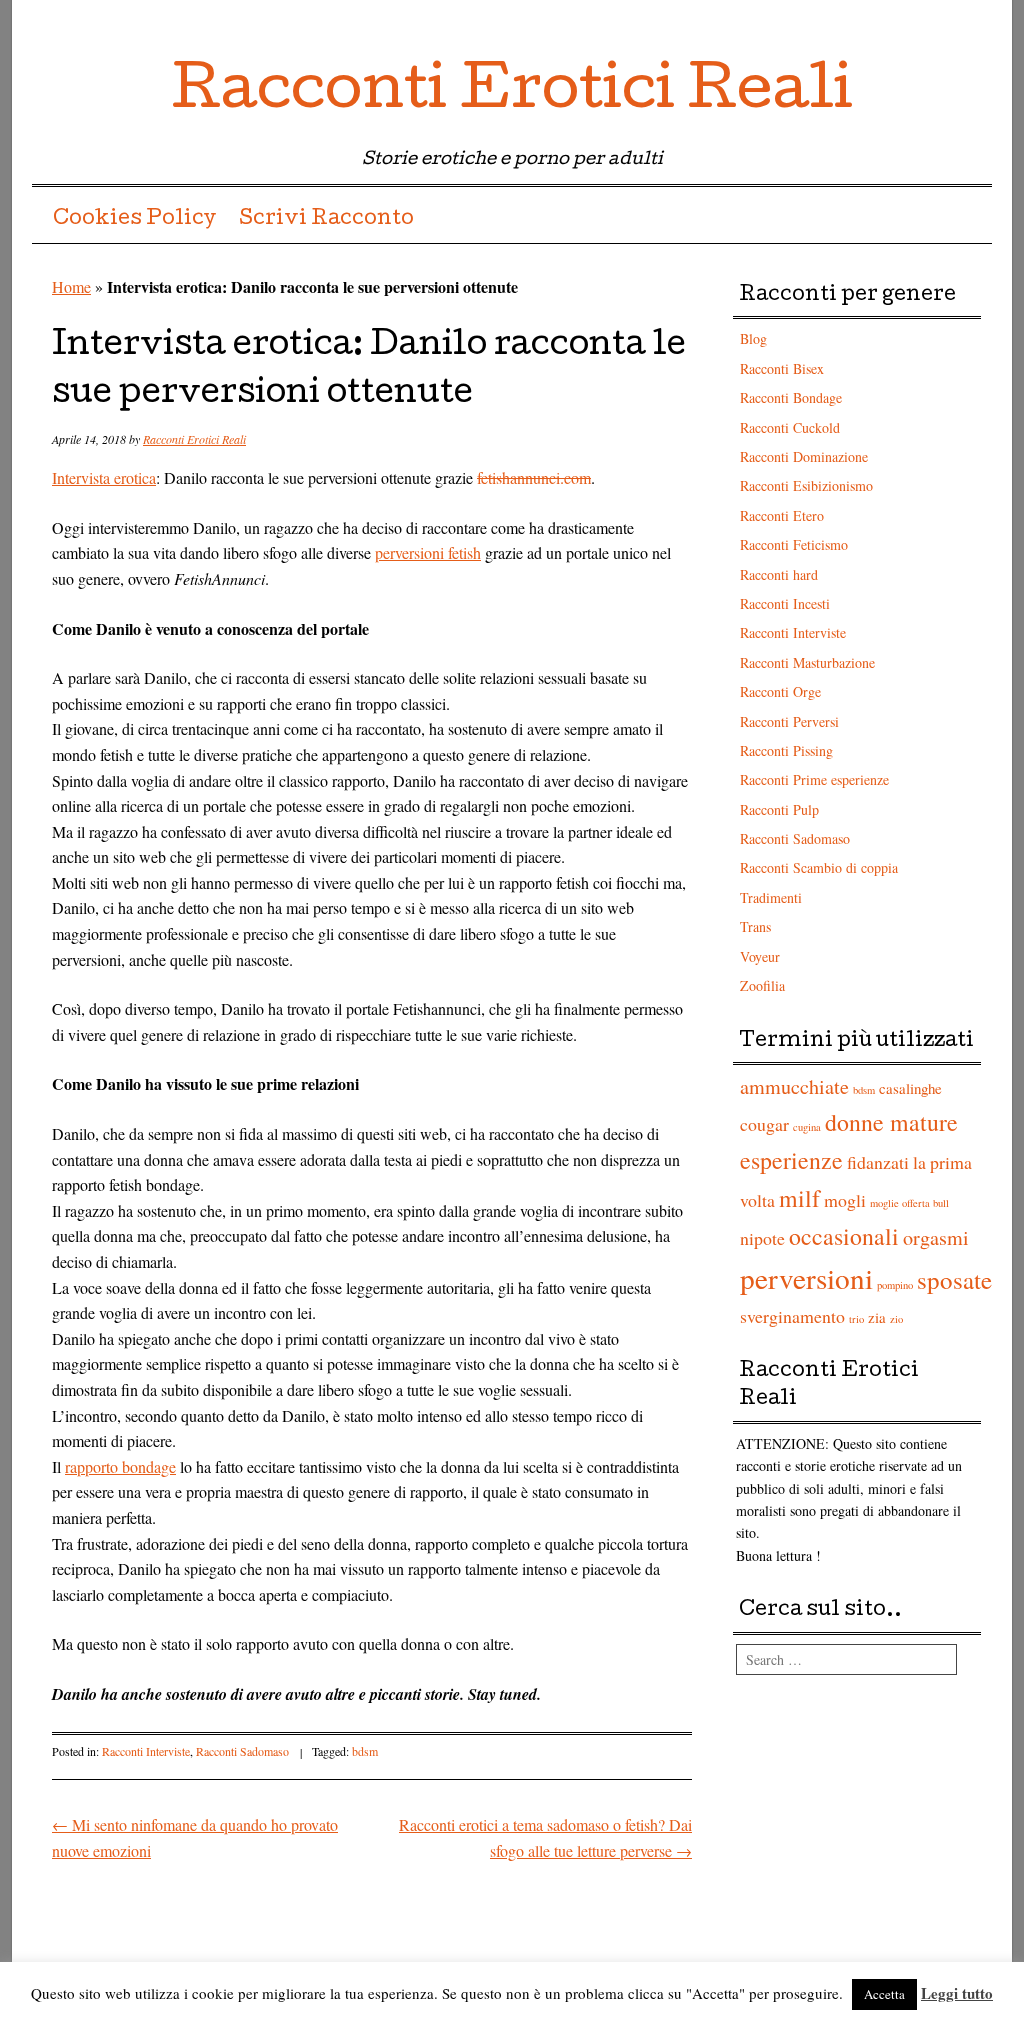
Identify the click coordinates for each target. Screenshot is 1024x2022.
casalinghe (910, 1088)
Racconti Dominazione (804, 456)
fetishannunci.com (534, 477)
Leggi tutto (957, 1993)
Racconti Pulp (779, 809)
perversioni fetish (428, 552)
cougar (764, 1124)
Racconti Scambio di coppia (819, 867)
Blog (753, 338)
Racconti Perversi (789, 721)
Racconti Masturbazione (807, 662)
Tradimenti (771, 897)
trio (856, 1319)
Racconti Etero (782, 515)
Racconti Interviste (146, 1751)
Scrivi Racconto (326, 220)
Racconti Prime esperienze (814, 779)
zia (877, 1317)
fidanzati (878, 1162)
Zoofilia (762, 985)
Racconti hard (779, 574)
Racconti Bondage (791, 397)
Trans (755, 926)
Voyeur (760, 956)
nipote (762, 1238)
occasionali (844, 1236)
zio (896, 1319)
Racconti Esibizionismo (806, 485)
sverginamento (792, 1316)
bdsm (365, 1751)
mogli (845, 1200)
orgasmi (936, 1237)
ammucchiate (794, 1086)
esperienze (791, 1160)
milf (799, 1198)
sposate (954, 1279)
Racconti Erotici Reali (512, 94)
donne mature (891, 1122)
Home (71, 286)
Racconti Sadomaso (242, 1751)
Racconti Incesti (785, 603)
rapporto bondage (120, 1466)
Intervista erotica (104, 477)
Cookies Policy (134, 220)
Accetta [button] (884, 1994)
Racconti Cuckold (790, 427)
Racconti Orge (780, 691)
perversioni (806, 1277)
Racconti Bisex (782, 368)
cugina (807, 1127)
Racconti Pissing (786, 750)
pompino (895, 1285)
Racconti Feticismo (794, 544)
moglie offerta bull (909, 1203)
